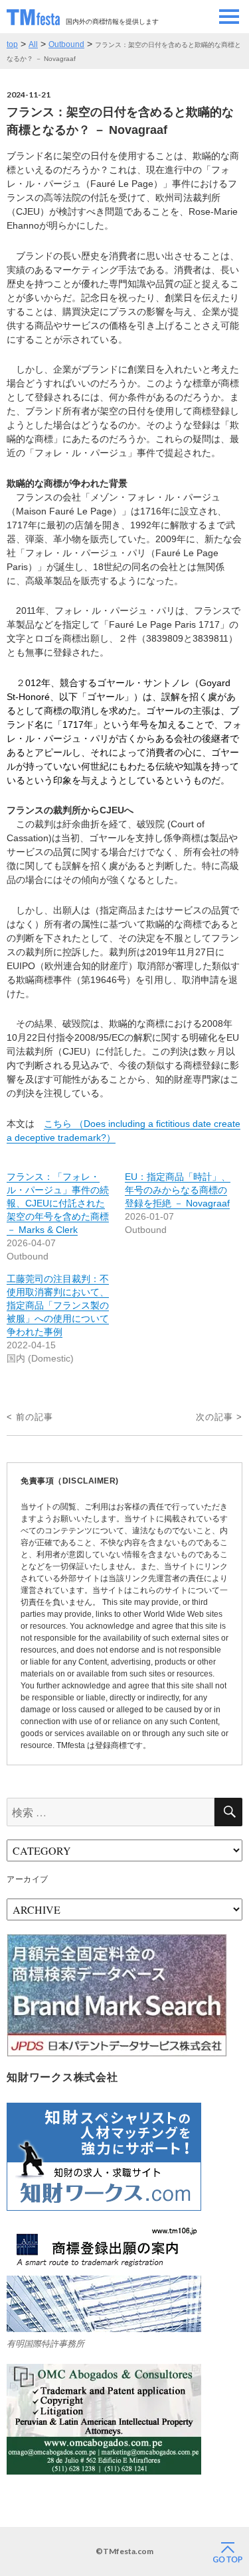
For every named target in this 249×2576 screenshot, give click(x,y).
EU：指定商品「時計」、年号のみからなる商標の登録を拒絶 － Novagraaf (178, 1190)
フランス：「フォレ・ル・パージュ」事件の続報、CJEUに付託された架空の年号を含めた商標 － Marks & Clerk (58, 1203)
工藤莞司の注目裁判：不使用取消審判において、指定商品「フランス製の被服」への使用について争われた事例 (58, 1305)
